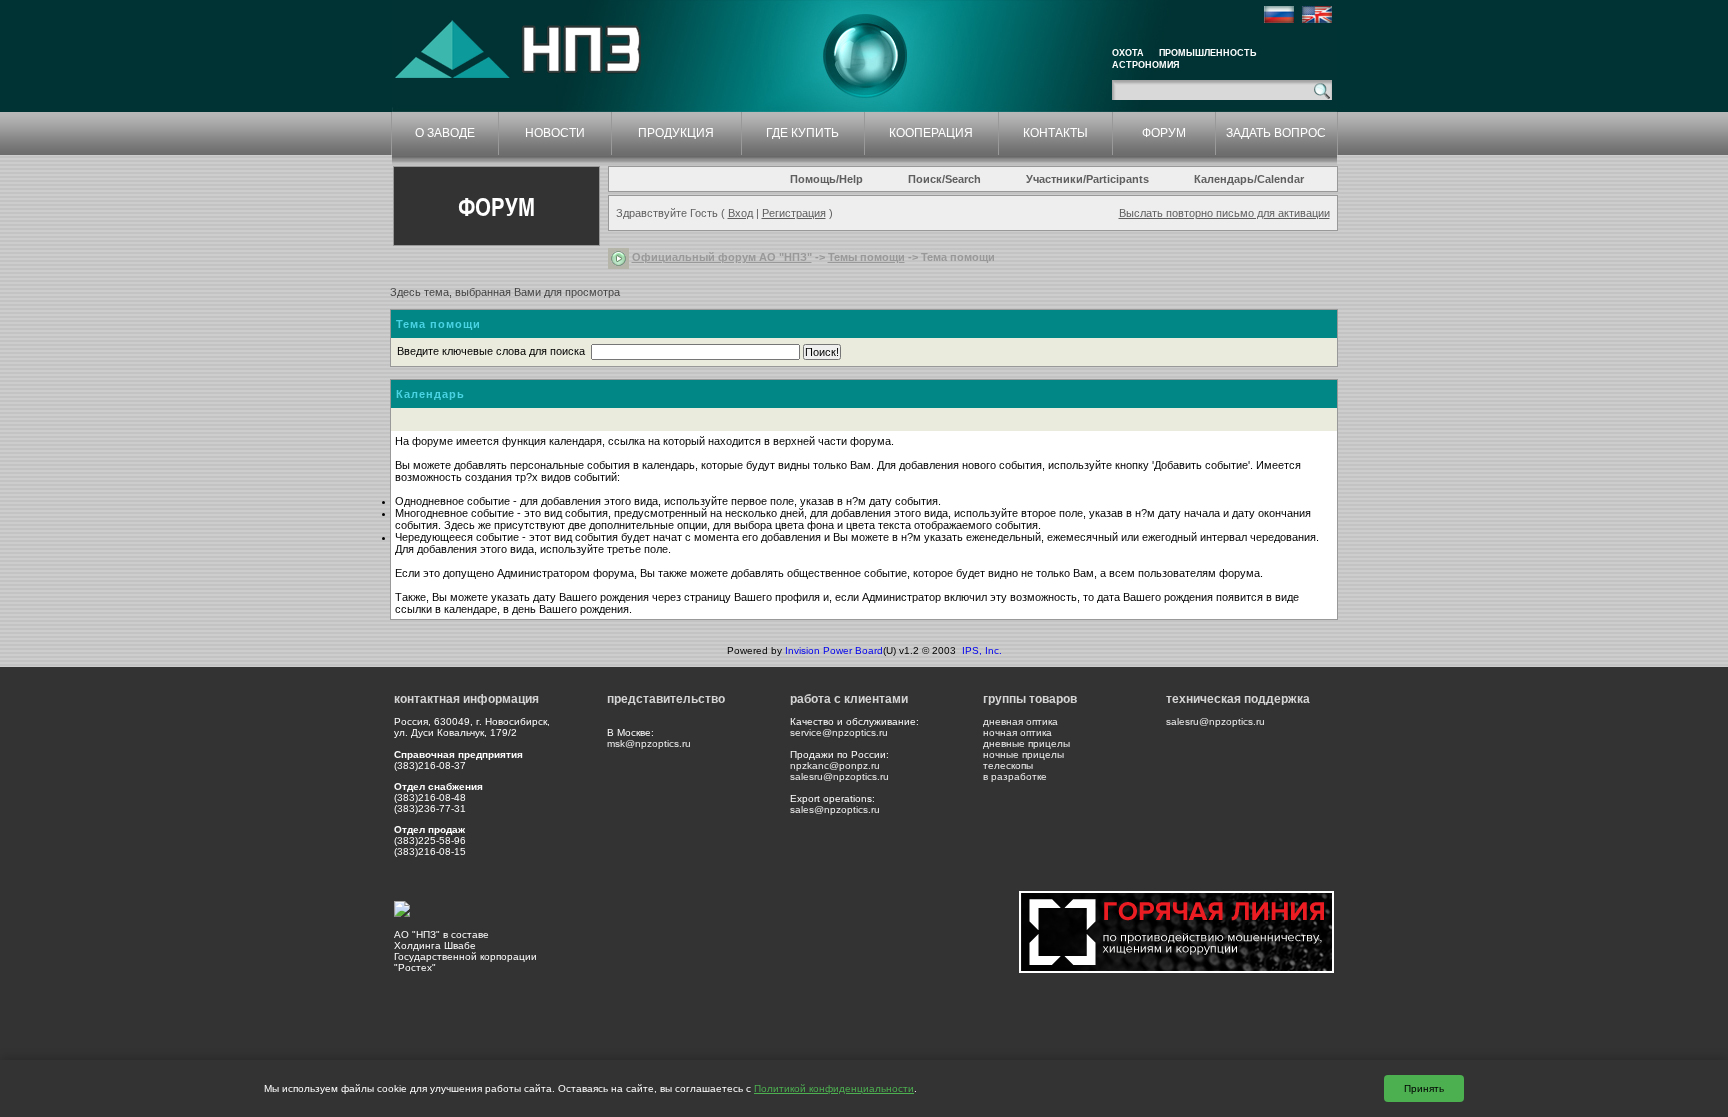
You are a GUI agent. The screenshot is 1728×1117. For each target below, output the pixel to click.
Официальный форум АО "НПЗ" (722, 257)
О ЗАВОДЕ (445, 133)
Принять (1424, 1088)
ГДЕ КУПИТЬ (802, 133)
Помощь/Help (826, 179)
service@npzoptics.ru (839, 732)
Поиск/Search (944, 179)
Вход (740, 213)
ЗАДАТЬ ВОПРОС (1276, 133)
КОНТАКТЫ (1055, 133)
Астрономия (1145, 65)
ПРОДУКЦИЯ (676, 133)
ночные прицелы (1023, 754)
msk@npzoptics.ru (649, 743)
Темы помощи (866, 257)
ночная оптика (1017, 732)
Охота (1128, 53)
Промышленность (1207, 53)
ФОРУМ (1164, 133)
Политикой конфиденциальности (834, 1088)
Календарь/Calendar (1249, 179)
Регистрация (794, 213)
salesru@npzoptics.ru (839, 776)
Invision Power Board (834, 650)
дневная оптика (1020, 721)
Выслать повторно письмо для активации (1224, 213)
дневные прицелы (1026, 743)
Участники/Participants (1087, 179)
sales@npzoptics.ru (835, 809)
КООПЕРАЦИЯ (931, 133)
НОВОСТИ (555, 133)
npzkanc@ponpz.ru (835, 765)
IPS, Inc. (982, 650)
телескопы (1008, 765)
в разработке (1015, 776)
